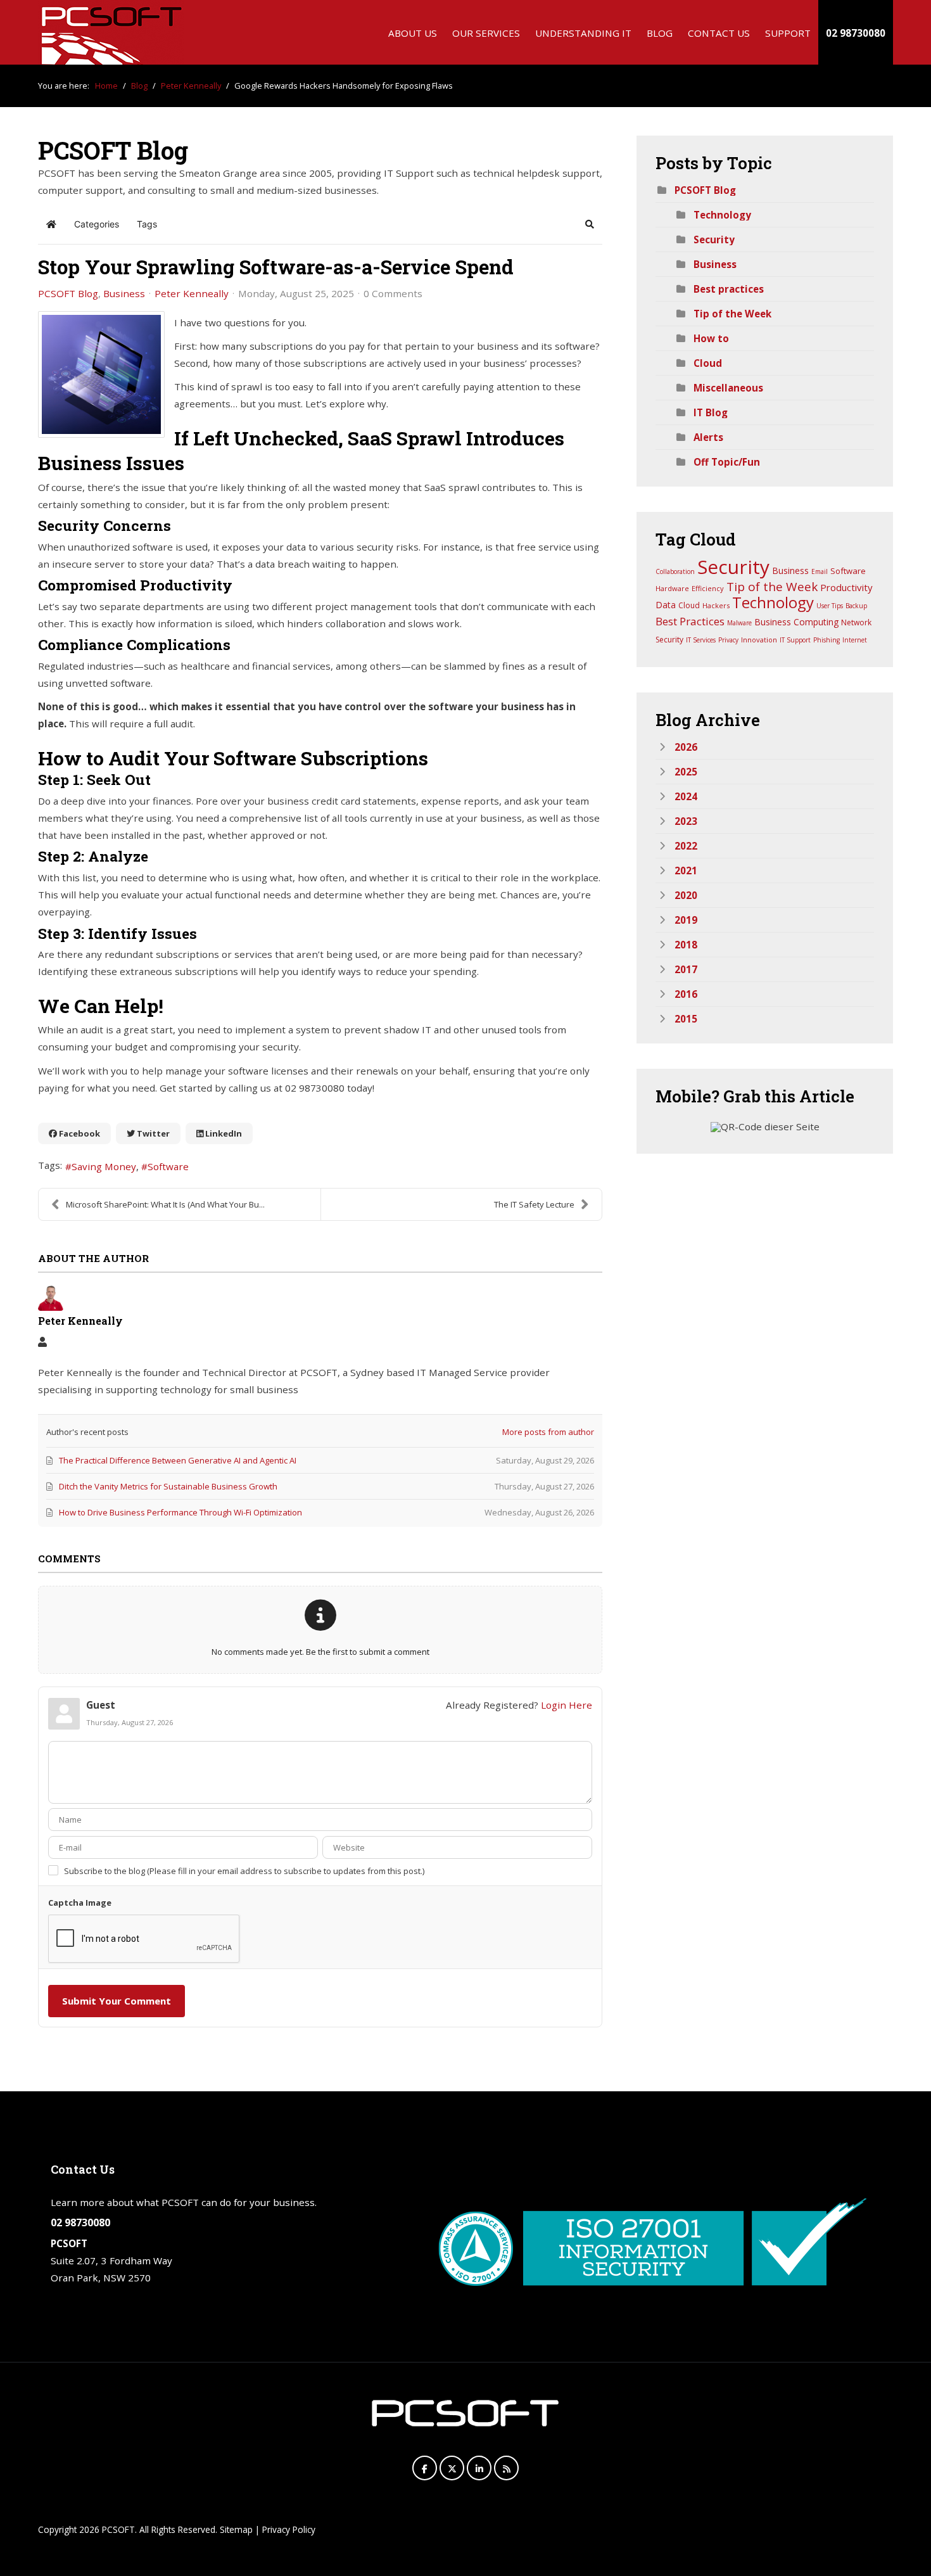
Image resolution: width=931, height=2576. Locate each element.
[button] (590, 224)
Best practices (729, 289)
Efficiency (708, 588)
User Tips (830, 606)
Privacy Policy (289, 2529)
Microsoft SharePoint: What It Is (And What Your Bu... (165, 1204)
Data (666, 605)
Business (124, 293)
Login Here (567, 1705)
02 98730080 (856, 33)
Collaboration (675, 571)
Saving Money (104, 1166)
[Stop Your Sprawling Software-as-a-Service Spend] (101, 374)
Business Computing (796, 622)
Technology (722, 215)
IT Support (795, 640)
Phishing (826, 640)
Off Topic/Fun (727, 462)
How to (711, 338)
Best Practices (690, 621)
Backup (856, 606)
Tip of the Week (732, 314)
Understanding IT (583, 33)
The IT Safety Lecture (534, 1204)
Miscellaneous (728, 388)
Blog (660, 33)
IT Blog (711, 412)
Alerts (708, 437)
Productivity (846, 587)
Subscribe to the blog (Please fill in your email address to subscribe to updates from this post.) (244, 1871)
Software (168, 1166)
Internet (855, 640)
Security (714, 239)
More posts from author (548, 1432)
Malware (739, 623)
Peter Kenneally (192, 293)
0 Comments (393, 293)
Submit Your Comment (117, 2001)
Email (820, 571)
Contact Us (719, 33)
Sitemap (236, 2529)
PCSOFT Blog (68, 293)
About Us (413, 33)
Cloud (708, 363)
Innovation (759, 640)
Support (788, 33)
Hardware (672, 588)
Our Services (486, 33)
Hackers (716, 605)
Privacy (728, 640)
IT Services (701, 640)
